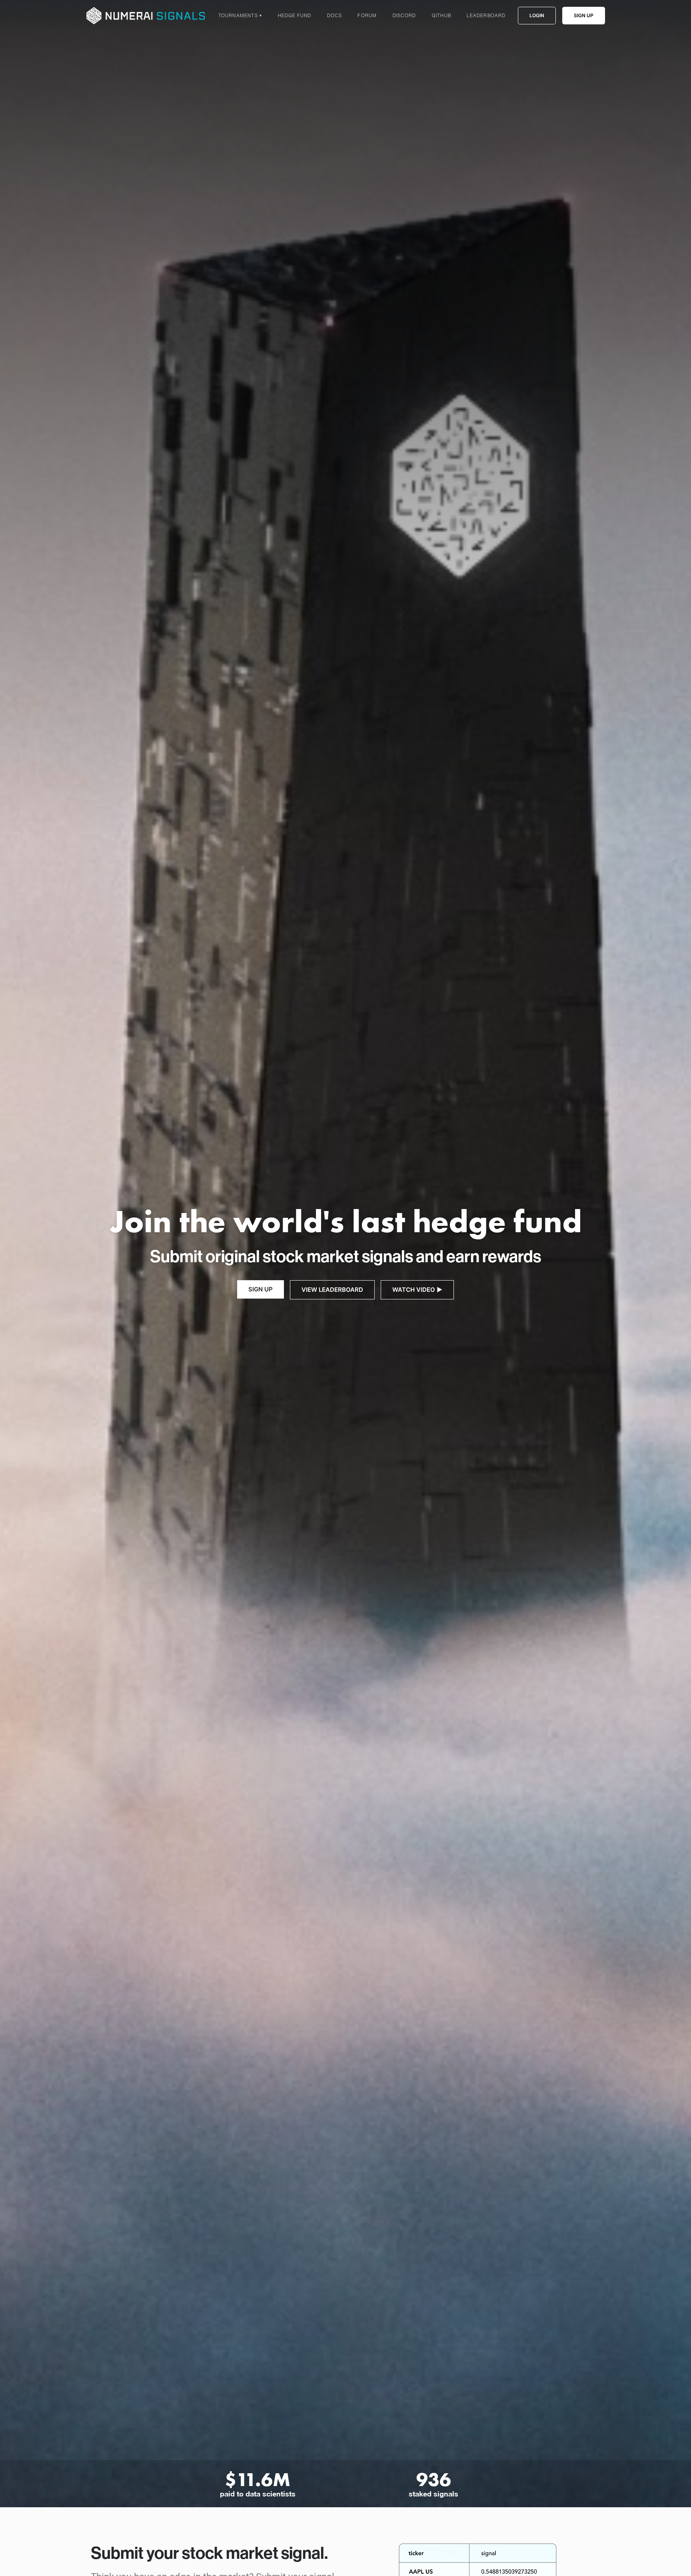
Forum (367, 15)
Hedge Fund (295, 15)
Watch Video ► (417, 1290)
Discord (404, 15)
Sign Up (584, 15)
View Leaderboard (332, 1290)
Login (537, 15)
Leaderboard (486, 15)
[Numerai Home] (146, 16)
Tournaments (240, 15)
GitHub (441, 15)
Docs (335, 15)
